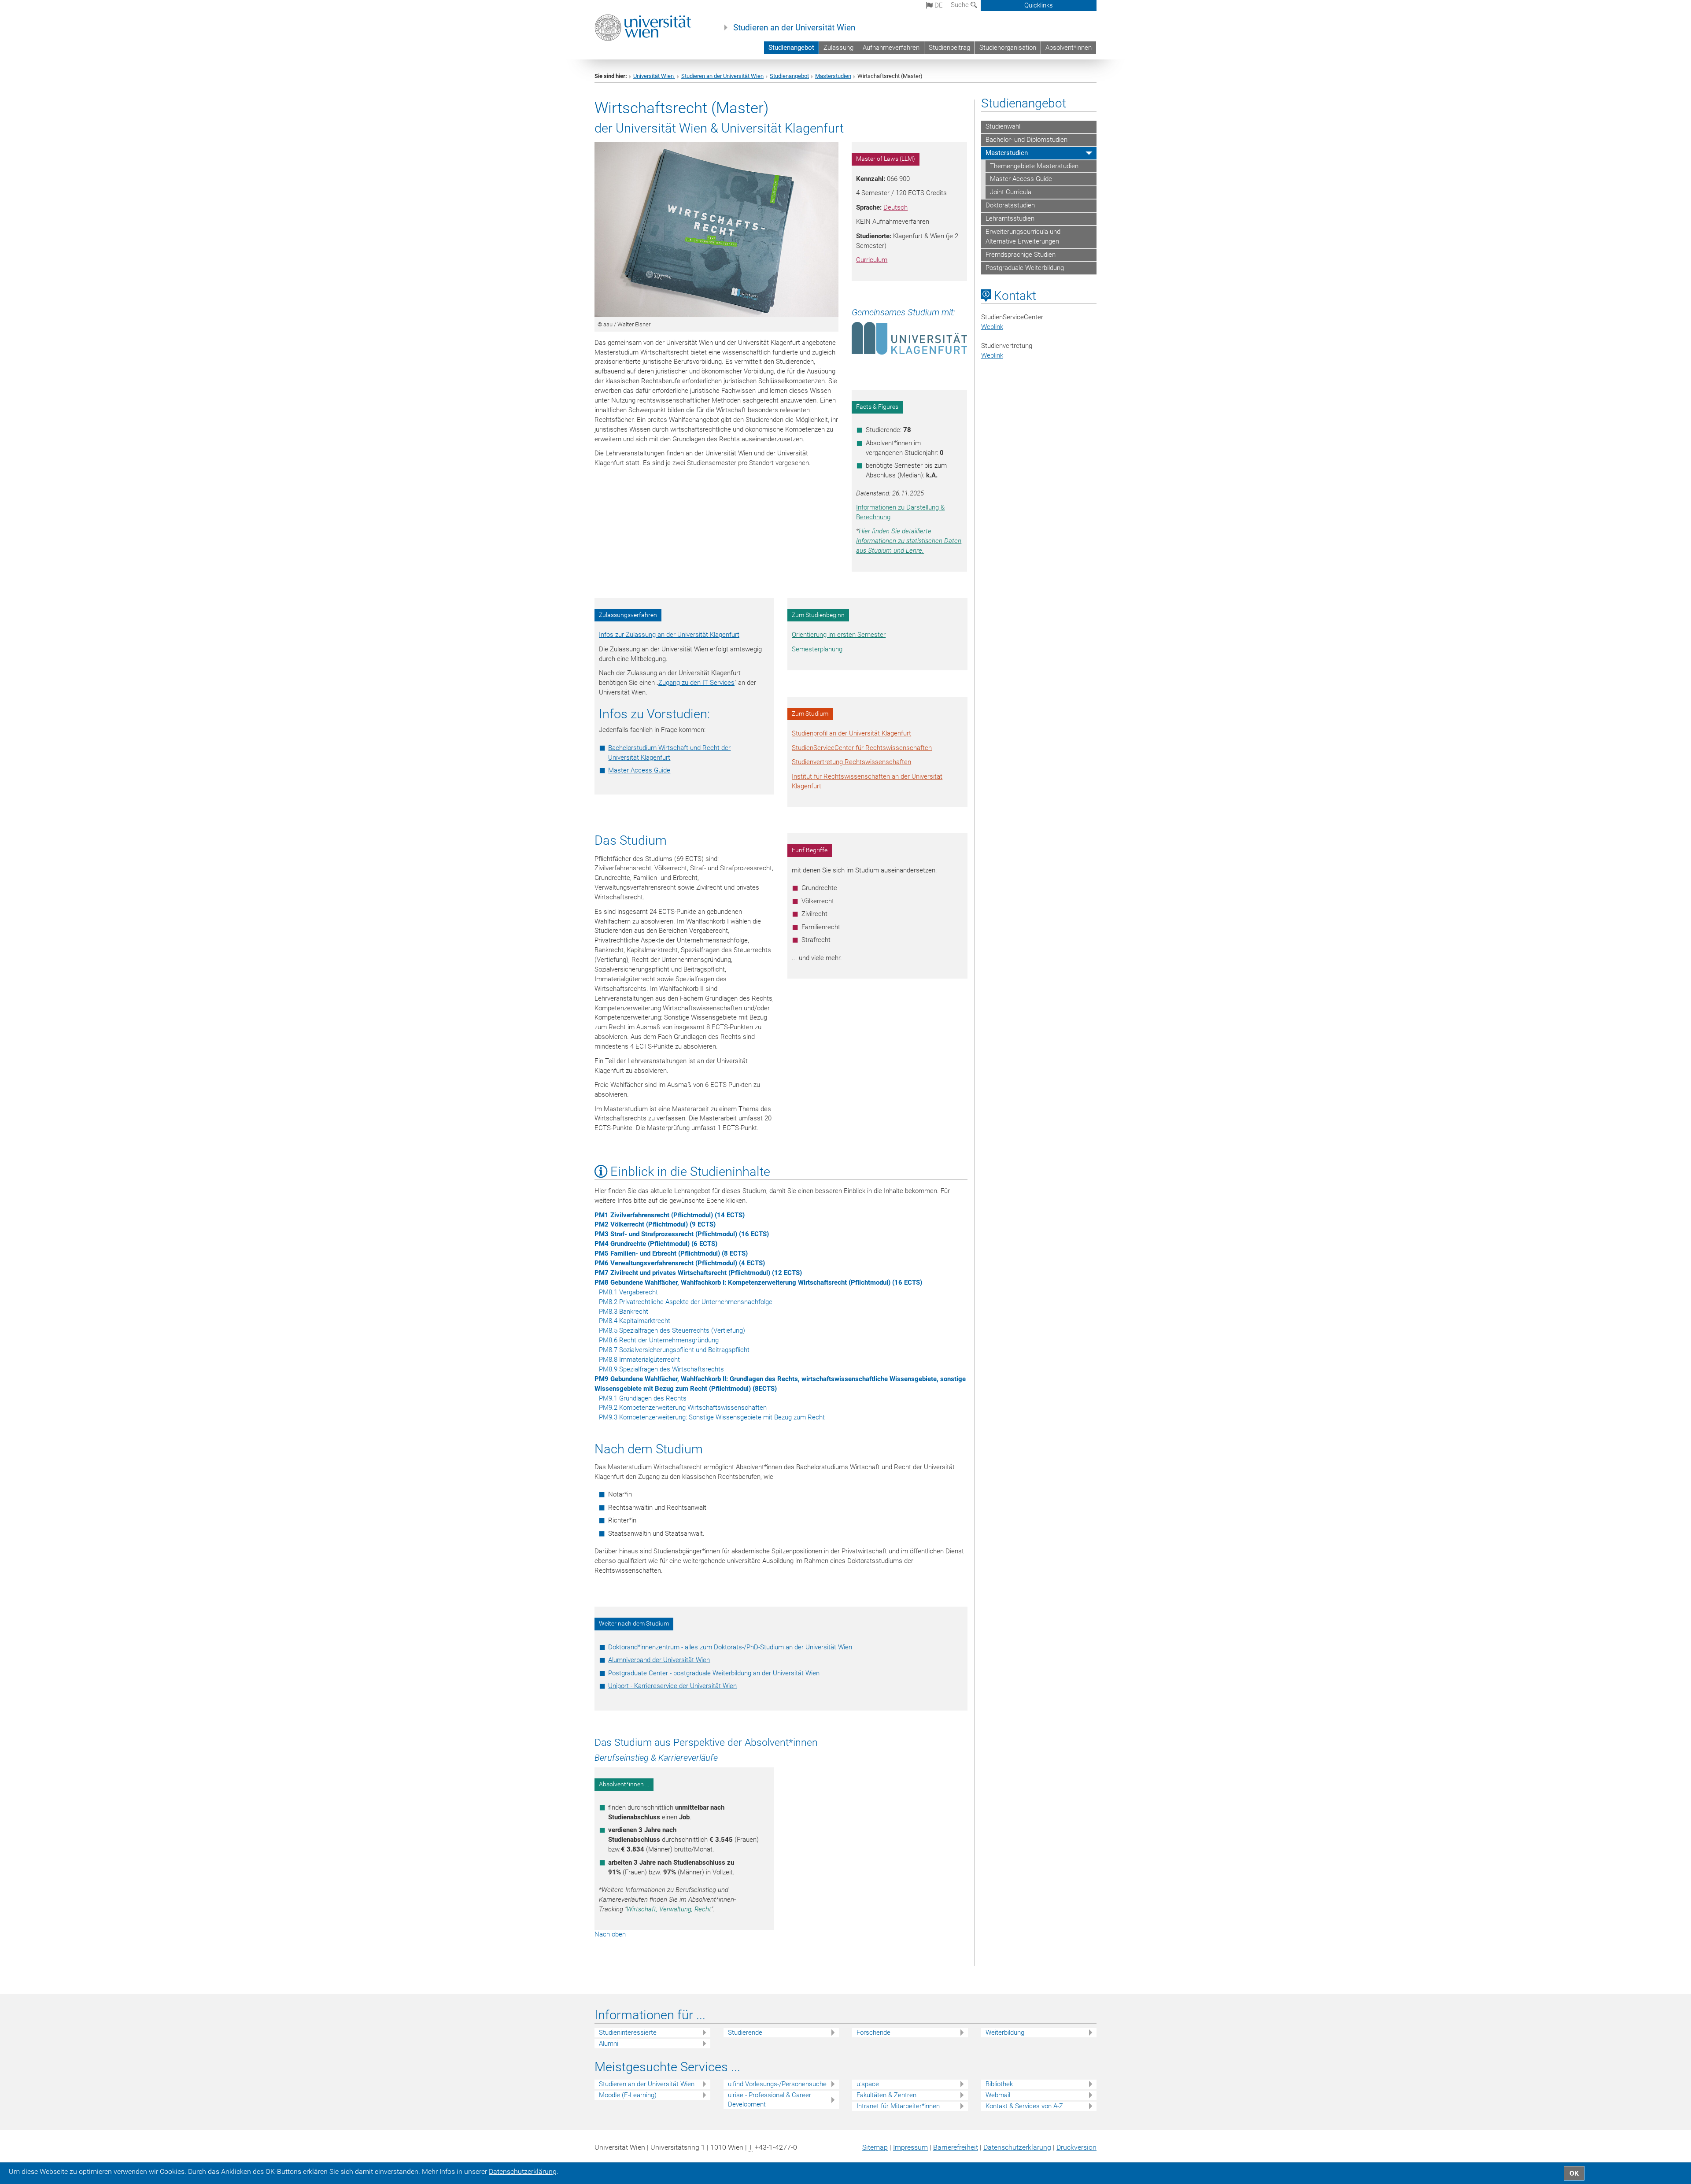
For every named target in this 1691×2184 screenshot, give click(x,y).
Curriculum (872, 260)
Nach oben (610, 1934)
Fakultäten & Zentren (886, 2095)
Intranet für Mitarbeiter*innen (898, 2106)
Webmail (998, 2095)
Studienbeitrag (949, 48)
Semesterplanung (817, 649)
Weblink (992, 327)
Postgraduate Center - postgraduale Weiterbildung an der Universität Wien (714, 1673)
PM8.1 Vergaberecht (628, 1292)
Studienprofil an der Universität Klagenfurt (851, 733)
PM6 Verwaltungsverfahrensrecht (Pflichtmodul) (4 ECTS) (680, 1263)
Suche (961, 5)
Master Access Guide (639, 770)
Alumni (609, 2044)
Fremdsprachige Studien (1021, 255)
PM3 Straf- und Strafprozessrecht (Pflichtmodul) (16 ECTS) (682, 1234)
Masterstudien (833, 76)
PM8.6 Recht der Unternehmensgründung (659, 1340)
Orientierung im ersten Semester (839, 635)
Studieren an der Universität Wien (794, 28)
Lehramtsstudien (1010, 218)
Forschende (873, 2032)
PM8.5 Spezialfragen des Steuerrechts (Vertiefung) (672, 1330)
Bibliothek (999, 2084)
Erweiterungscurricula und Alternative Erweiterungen (1023, 237)
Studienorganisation (1008, 48)
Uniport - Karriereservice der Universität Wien (672, 1686)
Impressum (910, 2147)
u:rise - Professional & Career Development (770, 2100)
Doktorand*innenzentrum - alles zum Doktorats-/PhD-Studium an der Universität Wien (730, 1647)
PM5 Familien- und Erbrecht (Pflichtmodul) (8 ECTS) (671, 1253)
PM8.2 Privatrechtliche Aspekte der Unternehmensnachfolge (686, 1302)
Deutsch (895, 207)
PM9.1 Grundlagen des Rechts (643, 1398)
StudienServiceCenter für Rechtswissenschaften (862, 748)
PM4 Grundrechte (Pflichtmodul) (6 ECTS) (656, 1244)
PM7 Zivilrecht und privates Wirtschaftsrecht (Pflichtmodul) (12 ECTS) (698, 1273)
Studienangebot (791, 48)
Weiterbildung (1005, 2032)
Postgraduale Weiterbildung (1025, 268)
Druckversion (1076, 2147)
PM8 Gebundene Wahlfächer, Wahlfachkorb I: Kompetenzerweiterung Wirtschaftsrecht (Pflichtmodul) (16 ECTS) (758, 1282)
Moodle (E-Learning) (628, 2095)
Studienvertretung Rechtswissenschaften (851, 762)
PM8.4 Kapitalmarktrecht (635, 1321)
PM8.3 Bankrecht (624, 1312)
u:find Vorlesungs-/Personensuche (777, 2084)
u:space (868, 2084)
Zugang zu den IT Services (696, 683)
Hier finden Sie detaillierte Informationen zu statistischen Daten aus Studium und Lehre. (909, 541)
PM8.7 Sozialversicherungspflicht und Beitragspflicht (674, 1350)
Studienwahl (1003, 126)
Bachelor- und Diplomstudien (1026, 140)
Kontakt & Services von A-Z (1024, 2106)
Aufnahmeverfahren (891, 48)
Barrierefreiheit (956, 2147)
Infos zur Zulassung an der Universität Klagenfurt (669, 635)
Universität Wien (654, 76)
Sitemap (875, 2147)
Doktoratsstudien (1010, 205)
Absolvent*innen (1069, 48)
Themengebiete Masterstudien (1034, 166)
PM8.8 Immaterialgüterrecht (639, 1360)
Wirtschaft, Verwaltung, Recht (669, 1909)
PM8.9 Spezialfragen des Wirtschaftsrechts (661, 1369)
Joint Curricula (1011, 192)
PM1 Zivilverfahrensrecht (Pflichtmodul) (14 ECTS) (670, 1215)
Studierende (745, 2032)
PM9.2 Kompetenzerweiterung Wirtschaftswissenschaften (683, 1408)
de (938, 5)
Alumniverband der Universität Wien (659, 1660)
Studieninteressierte (628, 2032)
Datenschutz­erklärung (1017, 2147)
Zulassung (838, 48)
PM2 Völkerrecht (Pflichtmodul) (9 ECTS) (655, 1224)
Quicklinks (1039, 5)
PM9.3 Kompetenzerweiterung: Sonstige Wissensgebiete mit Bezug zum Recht (712, 1417)
